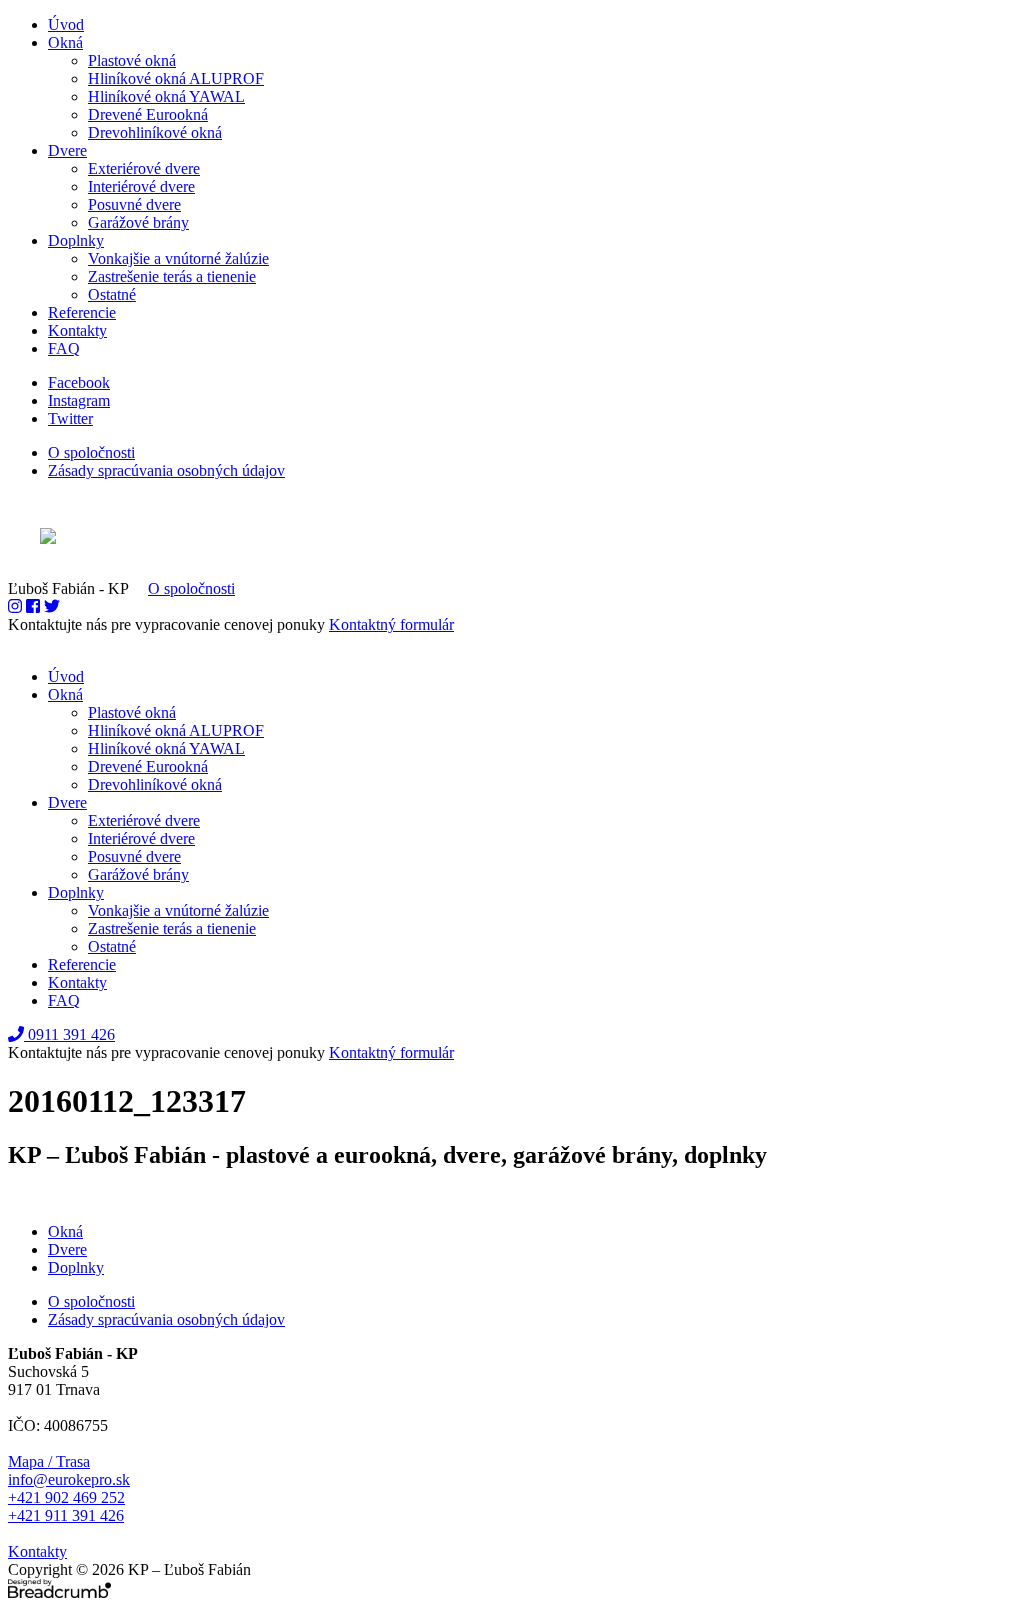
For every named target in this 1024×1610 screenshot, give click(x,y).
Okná (65, 42)
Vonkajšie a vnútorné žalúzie (178, 258)
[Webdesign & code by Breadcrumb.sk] (512, 538)
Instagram (79, 400)
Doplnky (76, 240)
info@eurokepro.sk (69, 1479)
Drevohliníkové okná (155, 132)
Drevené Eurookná (148, 114)
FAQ (64, 348)
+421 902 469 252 (66, 1497)
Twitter (70, 418)
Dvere (67, 150)
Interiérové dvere (141, 186)
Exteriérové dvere (144, 168)
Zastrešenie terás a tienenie (172, 276)
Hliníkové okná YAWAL (166, 96)
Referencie (82, 312)
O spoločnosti (91, 452)
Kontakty (77, 330)
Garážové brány (138, 222)
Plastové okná (132, 60)
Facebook (79, 382)
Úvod (66, 24)
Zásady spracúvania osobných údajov (166, 470)
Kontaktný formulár (391, 624)
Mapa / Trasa (49, 1461)
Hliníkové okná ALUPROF (176, 78)
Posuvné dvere (134, 204)
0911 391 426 (69, 1034)
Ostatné (112, 294)
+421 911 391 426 (66, 1515)
